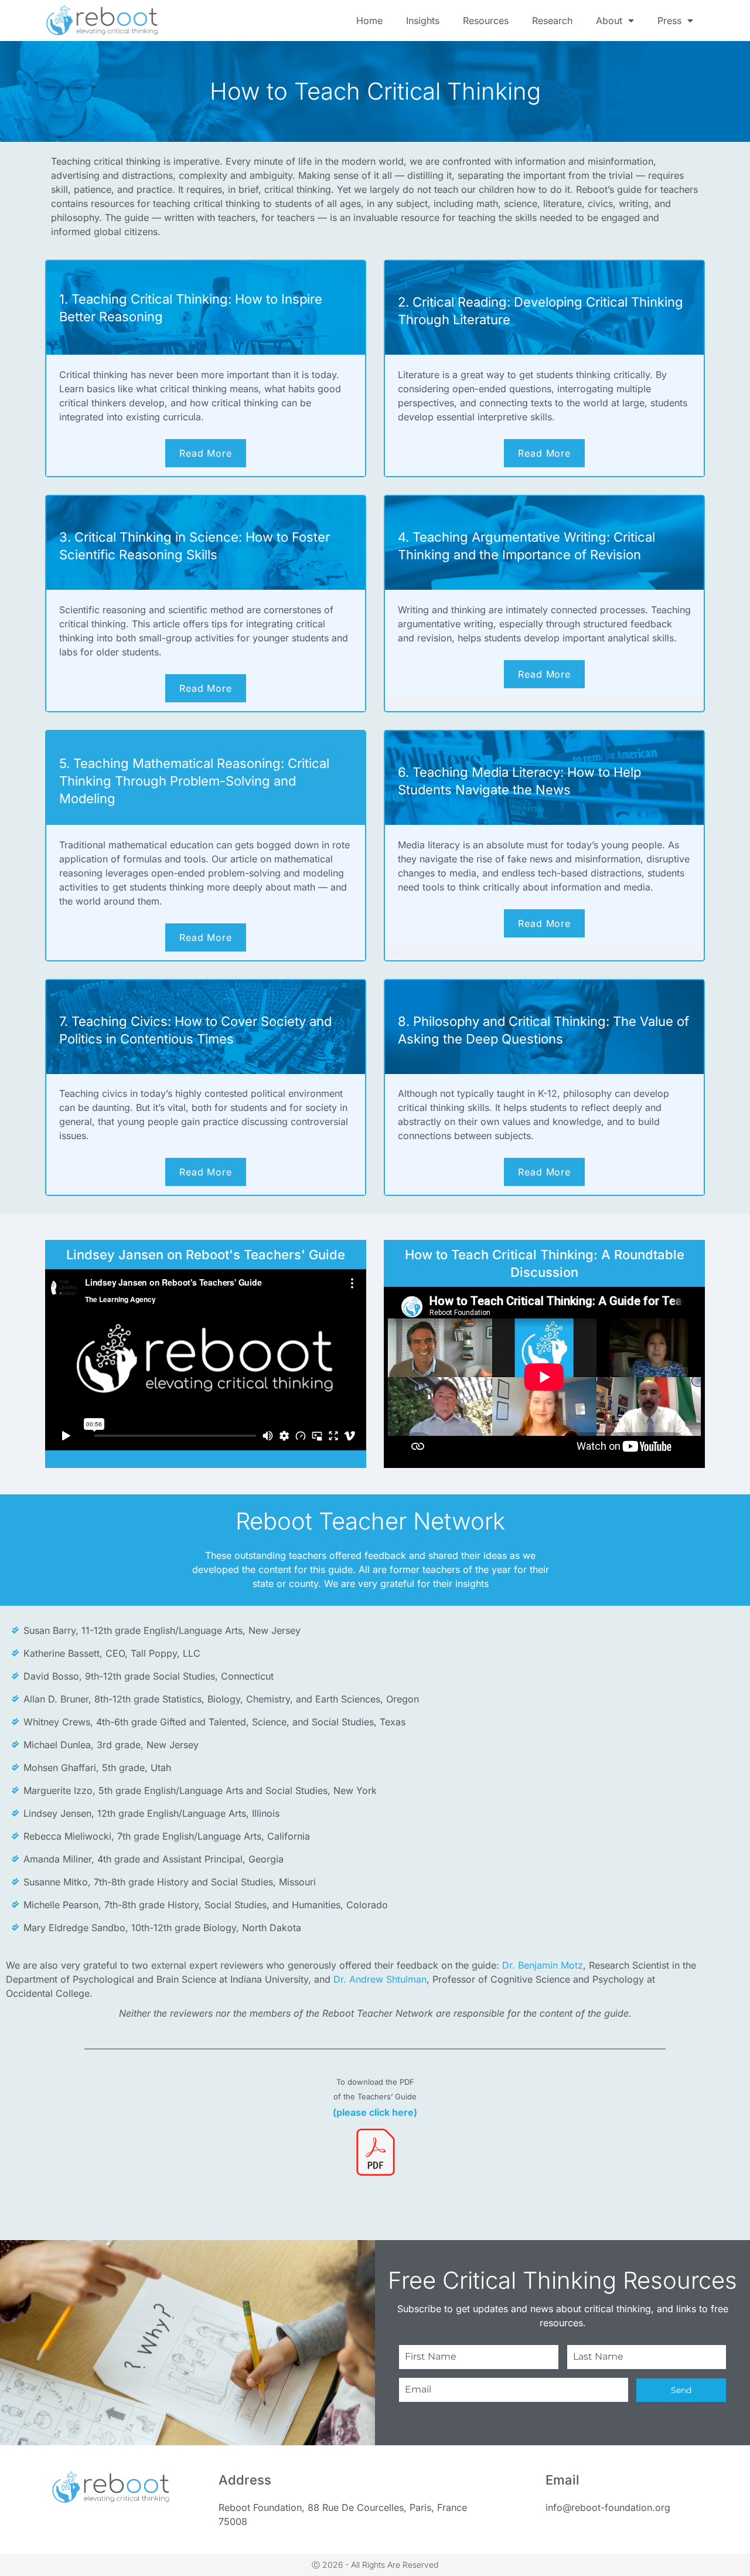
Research (552, 21)
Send (681, 2390)
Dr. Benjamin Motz (543, 1965)
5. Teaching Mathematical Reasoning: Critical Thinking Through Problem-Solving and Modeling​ (194, 781)
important (544, 175)
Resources (486, 21)
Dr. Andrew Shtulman (380, 1979)
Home (369, 21)
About (609, 21)
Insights (423, 21)
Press (669, 21)
